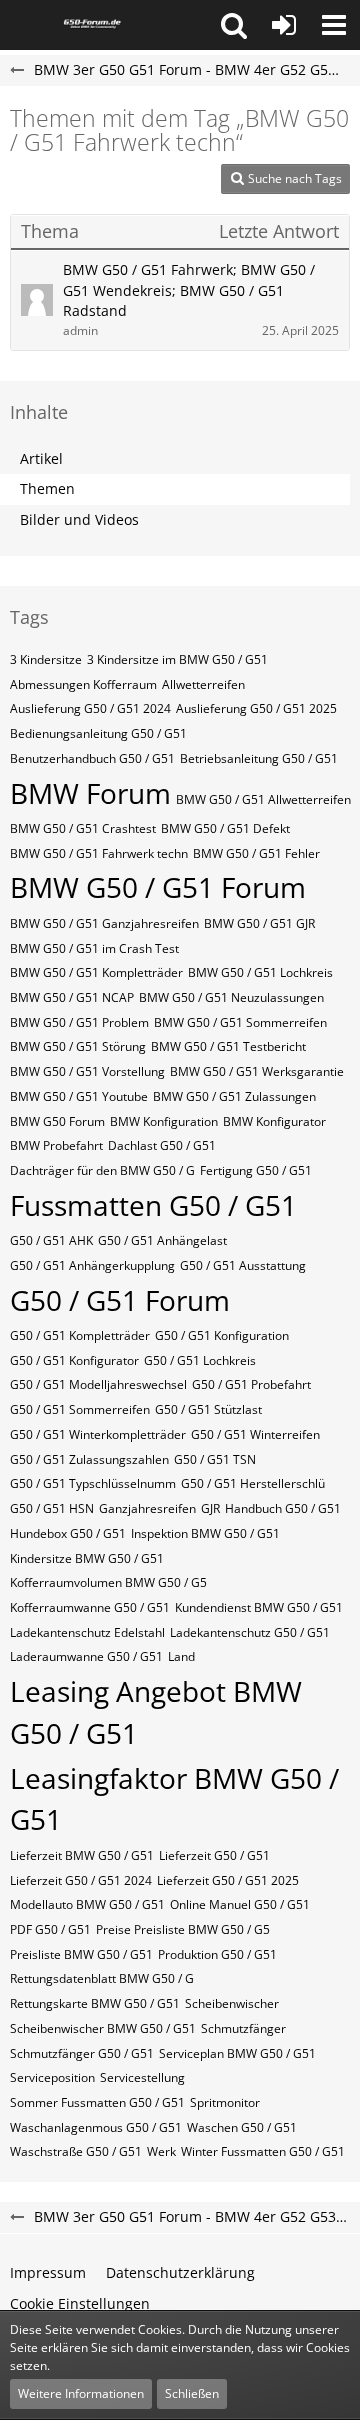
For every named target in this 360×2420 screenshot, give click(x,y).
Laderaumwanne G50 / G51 (86, 1656)
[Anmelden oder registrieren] (284, 25)
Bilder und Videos (79, 519)
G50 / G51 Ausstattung (243, 1265)
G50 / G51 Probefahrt (251, 1384)
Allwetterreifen (203, 684)
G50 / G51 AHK (51, 1240)
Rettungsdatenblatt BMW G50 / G (102, 1978)
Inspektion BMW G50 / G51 (205, 1533)
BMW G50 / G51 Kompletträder (96, 972)
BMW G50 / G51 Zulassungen (234, 1096)
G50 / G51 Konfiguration (222, 1335)
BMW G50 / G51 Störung (78, 1046)
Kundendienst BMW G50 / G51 (259, 1607)
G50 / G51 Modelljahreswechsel (98, 1384)
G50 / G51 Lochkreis (200, 1360)
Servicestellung (142, 2077)
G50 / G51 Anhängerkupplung (92, 1265)
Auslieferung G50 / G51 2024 (90, 708)
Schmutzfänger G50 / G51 (82, 2053)
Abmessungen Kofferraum (83, 684)
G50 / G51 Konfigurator (74, 1360)
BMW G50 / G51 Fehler (256, 853)
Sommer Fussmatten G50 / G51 (97, 2102)
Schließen (192, 2393)
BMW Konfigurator (274, 1121)
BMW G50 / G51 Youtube (79, 1096)
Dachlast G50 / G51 (162, 1145)
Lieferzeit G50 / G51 (214, 1855)
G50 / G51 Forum (120, 1300)
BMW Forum (90, 793)
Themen (47, 488)
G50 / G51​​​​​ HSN (52, 1508)
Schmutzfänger (243, 2028)
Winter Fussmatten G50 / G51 (263, 2151)
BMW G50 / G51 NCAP (72, 997)
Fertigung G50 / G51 (256, 1170)
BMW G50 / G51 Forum (158, 887)
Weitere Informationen (81, 2393)
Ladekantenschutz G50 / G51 (250, 1632)
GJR (210, 1508)
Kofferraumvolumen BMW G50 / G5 (108, 1582)
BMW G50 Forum (57, 1121)
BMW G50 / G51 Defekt (225, 828)
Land (181, 1656)
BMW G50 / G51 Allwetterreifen (263, 799)
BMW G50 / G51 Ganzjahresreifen (104, 923)
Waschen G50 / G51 (242, 2127)
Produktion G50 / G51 (217, 1954)
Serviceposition (52, 2077)
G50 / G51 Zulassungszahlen (89, 1459)
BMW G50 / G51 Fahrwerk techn (99, 853)
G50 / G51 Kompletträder (80, 1335)
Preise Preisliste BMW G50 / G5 (183, 1929)
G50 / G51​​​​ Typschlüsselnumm (93, 1483)
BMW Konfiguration (164, 1121)
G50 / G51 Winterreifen (255, 1434)
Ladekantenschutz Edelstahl (87, 1632)
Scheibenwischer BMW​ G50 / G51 (103, 2028)
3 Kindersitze (46, 659)
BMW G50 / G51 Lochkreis (260, 972)
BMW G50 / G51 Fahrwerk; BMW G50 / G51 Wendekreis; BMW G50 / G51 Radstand (189, 290)
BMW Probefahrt (56, 1145)
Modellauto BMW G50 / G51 (87, 1904)
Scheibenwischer (232, 2003)
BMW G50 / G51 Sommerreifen (240, 1022)
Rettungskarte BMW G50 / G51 (95, 2003)
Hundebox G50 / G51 (68, 1533)
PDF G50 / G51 (50, 1929)
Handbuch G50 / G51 (283, 1508)
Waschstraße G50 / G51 (76, 2151)
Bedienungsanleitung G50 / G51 (98, 733)
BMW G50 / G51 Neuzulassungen (231, 997)
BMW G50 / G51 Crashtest (83, 828)
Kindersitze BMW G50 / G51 (87, 1558)
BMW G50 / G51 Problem (79, 1022)
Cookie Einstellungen (80, 2303)
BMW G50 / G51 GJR (259, 923)
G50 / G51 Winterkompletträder (98, 1434)
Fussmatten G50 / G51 (153, 1205)
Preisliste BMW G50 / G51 (81, 1954)
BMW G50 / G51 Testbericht (228, 1046)
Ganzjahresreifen (147, 1508)
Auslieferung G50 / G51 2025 (256, 708)
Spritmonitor (225, 2102)
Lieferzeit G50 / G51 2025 (228, 1880)
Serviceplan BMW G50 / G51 (237, 2053)
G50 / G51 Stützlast (208, 1409)
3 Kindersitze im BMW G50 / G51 (177, 659)
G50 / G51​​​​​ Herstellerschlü (253, 1483)
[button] (234, 25)
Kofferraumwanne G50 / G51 (90, 1607)
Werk (161, 2151)
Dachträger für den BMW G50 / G (102, 1170)
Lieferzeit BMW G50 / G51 (82, 1855)
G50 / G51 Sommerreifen (80, 1409)
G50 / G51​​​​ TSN (215, 1459)
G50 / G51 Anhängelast (162, 1240)
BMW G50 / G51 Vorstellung (87, 1071)
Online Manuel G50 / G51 (240, 1904)
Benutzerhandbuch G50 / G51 (92, 758)
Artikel (41, 458)
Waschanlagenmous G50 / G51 (96, 2127)
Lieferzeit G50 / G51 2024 (81, 1880)
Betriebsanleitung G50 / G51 (259, 758)
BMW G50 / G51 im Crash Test (94, 948)
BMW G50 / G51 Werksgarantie (257, 1071)
